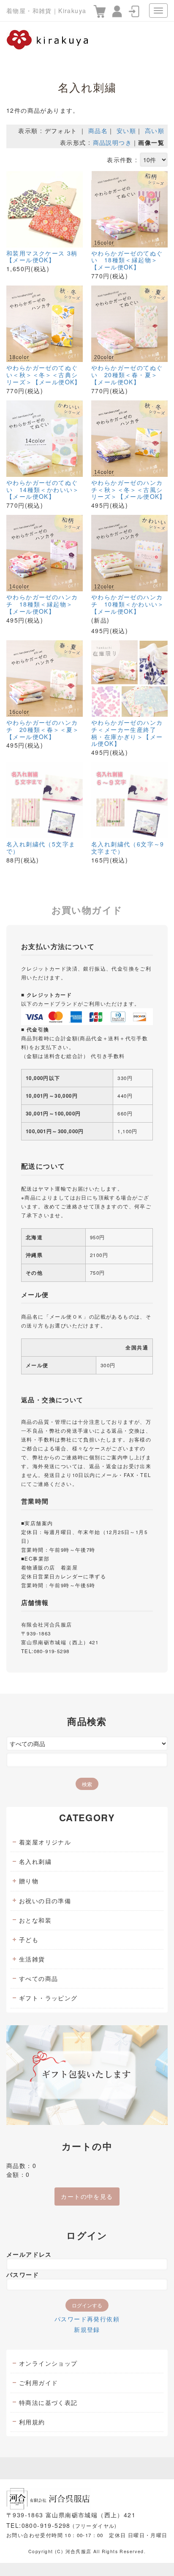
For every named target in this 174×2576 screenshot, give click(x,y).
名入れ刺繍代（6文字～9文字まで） (128, 848)
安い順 (126, 131)
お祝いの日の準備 (45, 1901)
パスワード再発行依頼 (87, 2319)
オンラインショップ (48, 2363)
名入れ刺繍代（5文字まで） (41, 848)
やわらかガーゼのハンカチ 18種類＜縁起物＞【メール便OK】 (42, 604)
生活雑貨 (32, 1959)
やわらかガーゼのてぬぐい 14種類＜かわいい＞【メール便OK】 (43, 490)
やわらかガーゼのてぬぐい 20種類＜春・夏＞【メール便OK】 (127, 375)
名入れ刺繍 (35, 1861)
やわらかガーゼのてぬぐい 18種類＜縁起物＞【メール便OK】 (127, 260)
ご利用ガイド (38, 2383)
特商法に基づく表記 (48, 2402)
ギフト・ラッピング (48, 1998)
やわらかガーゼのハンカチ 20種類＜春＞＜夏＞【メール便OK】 (43, 729)
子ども (29, 1939)
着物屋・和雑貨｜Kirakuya (46, 11)
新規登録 (87, 2329)
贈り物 (29, 1881)
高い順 (155, 131)
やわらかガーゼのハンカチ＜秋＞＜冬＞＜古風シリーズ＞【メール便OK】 (129, 490)
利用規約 (32, 2422)
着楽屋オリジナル (45, 1842)
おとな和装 (35, 1920)
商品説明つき (112, 142)
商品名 (98, 131)
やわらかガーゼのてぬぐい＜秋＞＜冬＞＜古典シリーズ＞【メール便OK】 (44, 375)
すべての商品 (38, 1978)
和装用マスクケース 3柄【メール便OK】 (42, 257)
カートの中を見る (87, 2196)
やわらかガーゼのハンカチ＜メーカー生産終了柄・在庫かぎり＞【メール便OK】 (127, 733)
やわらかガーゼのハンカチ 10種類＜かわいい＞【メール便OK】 (128, 604)
